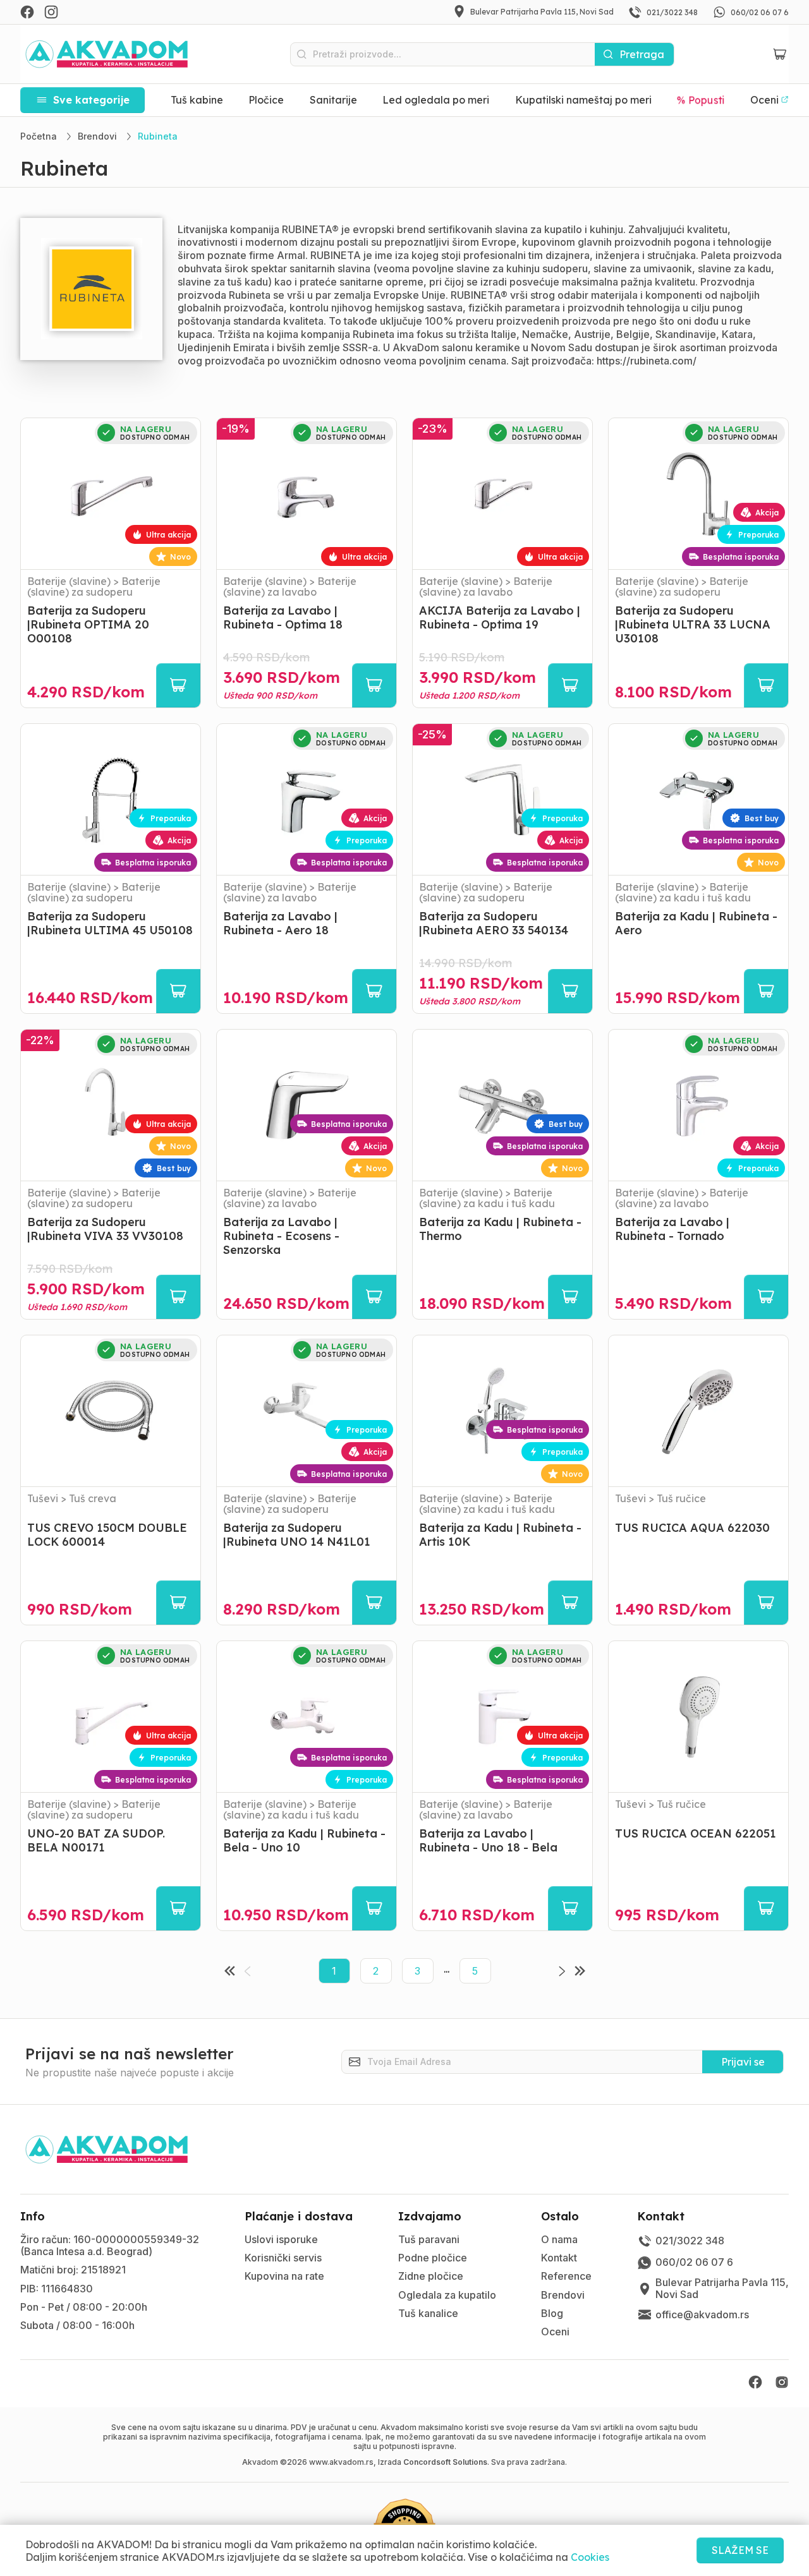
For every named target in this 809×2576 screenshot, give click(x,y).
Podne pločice (433, 2258)
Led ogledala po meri (436, 100)
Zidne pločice (431, 2276)
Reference (566, 2276)
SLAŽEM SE (740, 2550)
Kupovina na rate (284, 2276)
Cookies (590, 2557)
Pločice (266, 100)
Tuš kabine (197, 100)
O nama (559, 2239)
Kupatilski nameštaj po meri (583, 100)
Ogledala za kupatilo (447, 2295)
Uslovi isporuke (281, 2239)
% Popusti (701, 100)
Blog (552, 2313)
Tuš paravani (429, 2239)
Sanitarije (333, 100)
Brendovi (563, 2295)
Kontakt (559, 2258)
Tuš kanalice (428, 2313)
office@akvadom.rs (702, 2314)
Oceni (555, 2332)
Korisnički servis (283, 2258)
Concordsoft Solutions (445, 2462)
